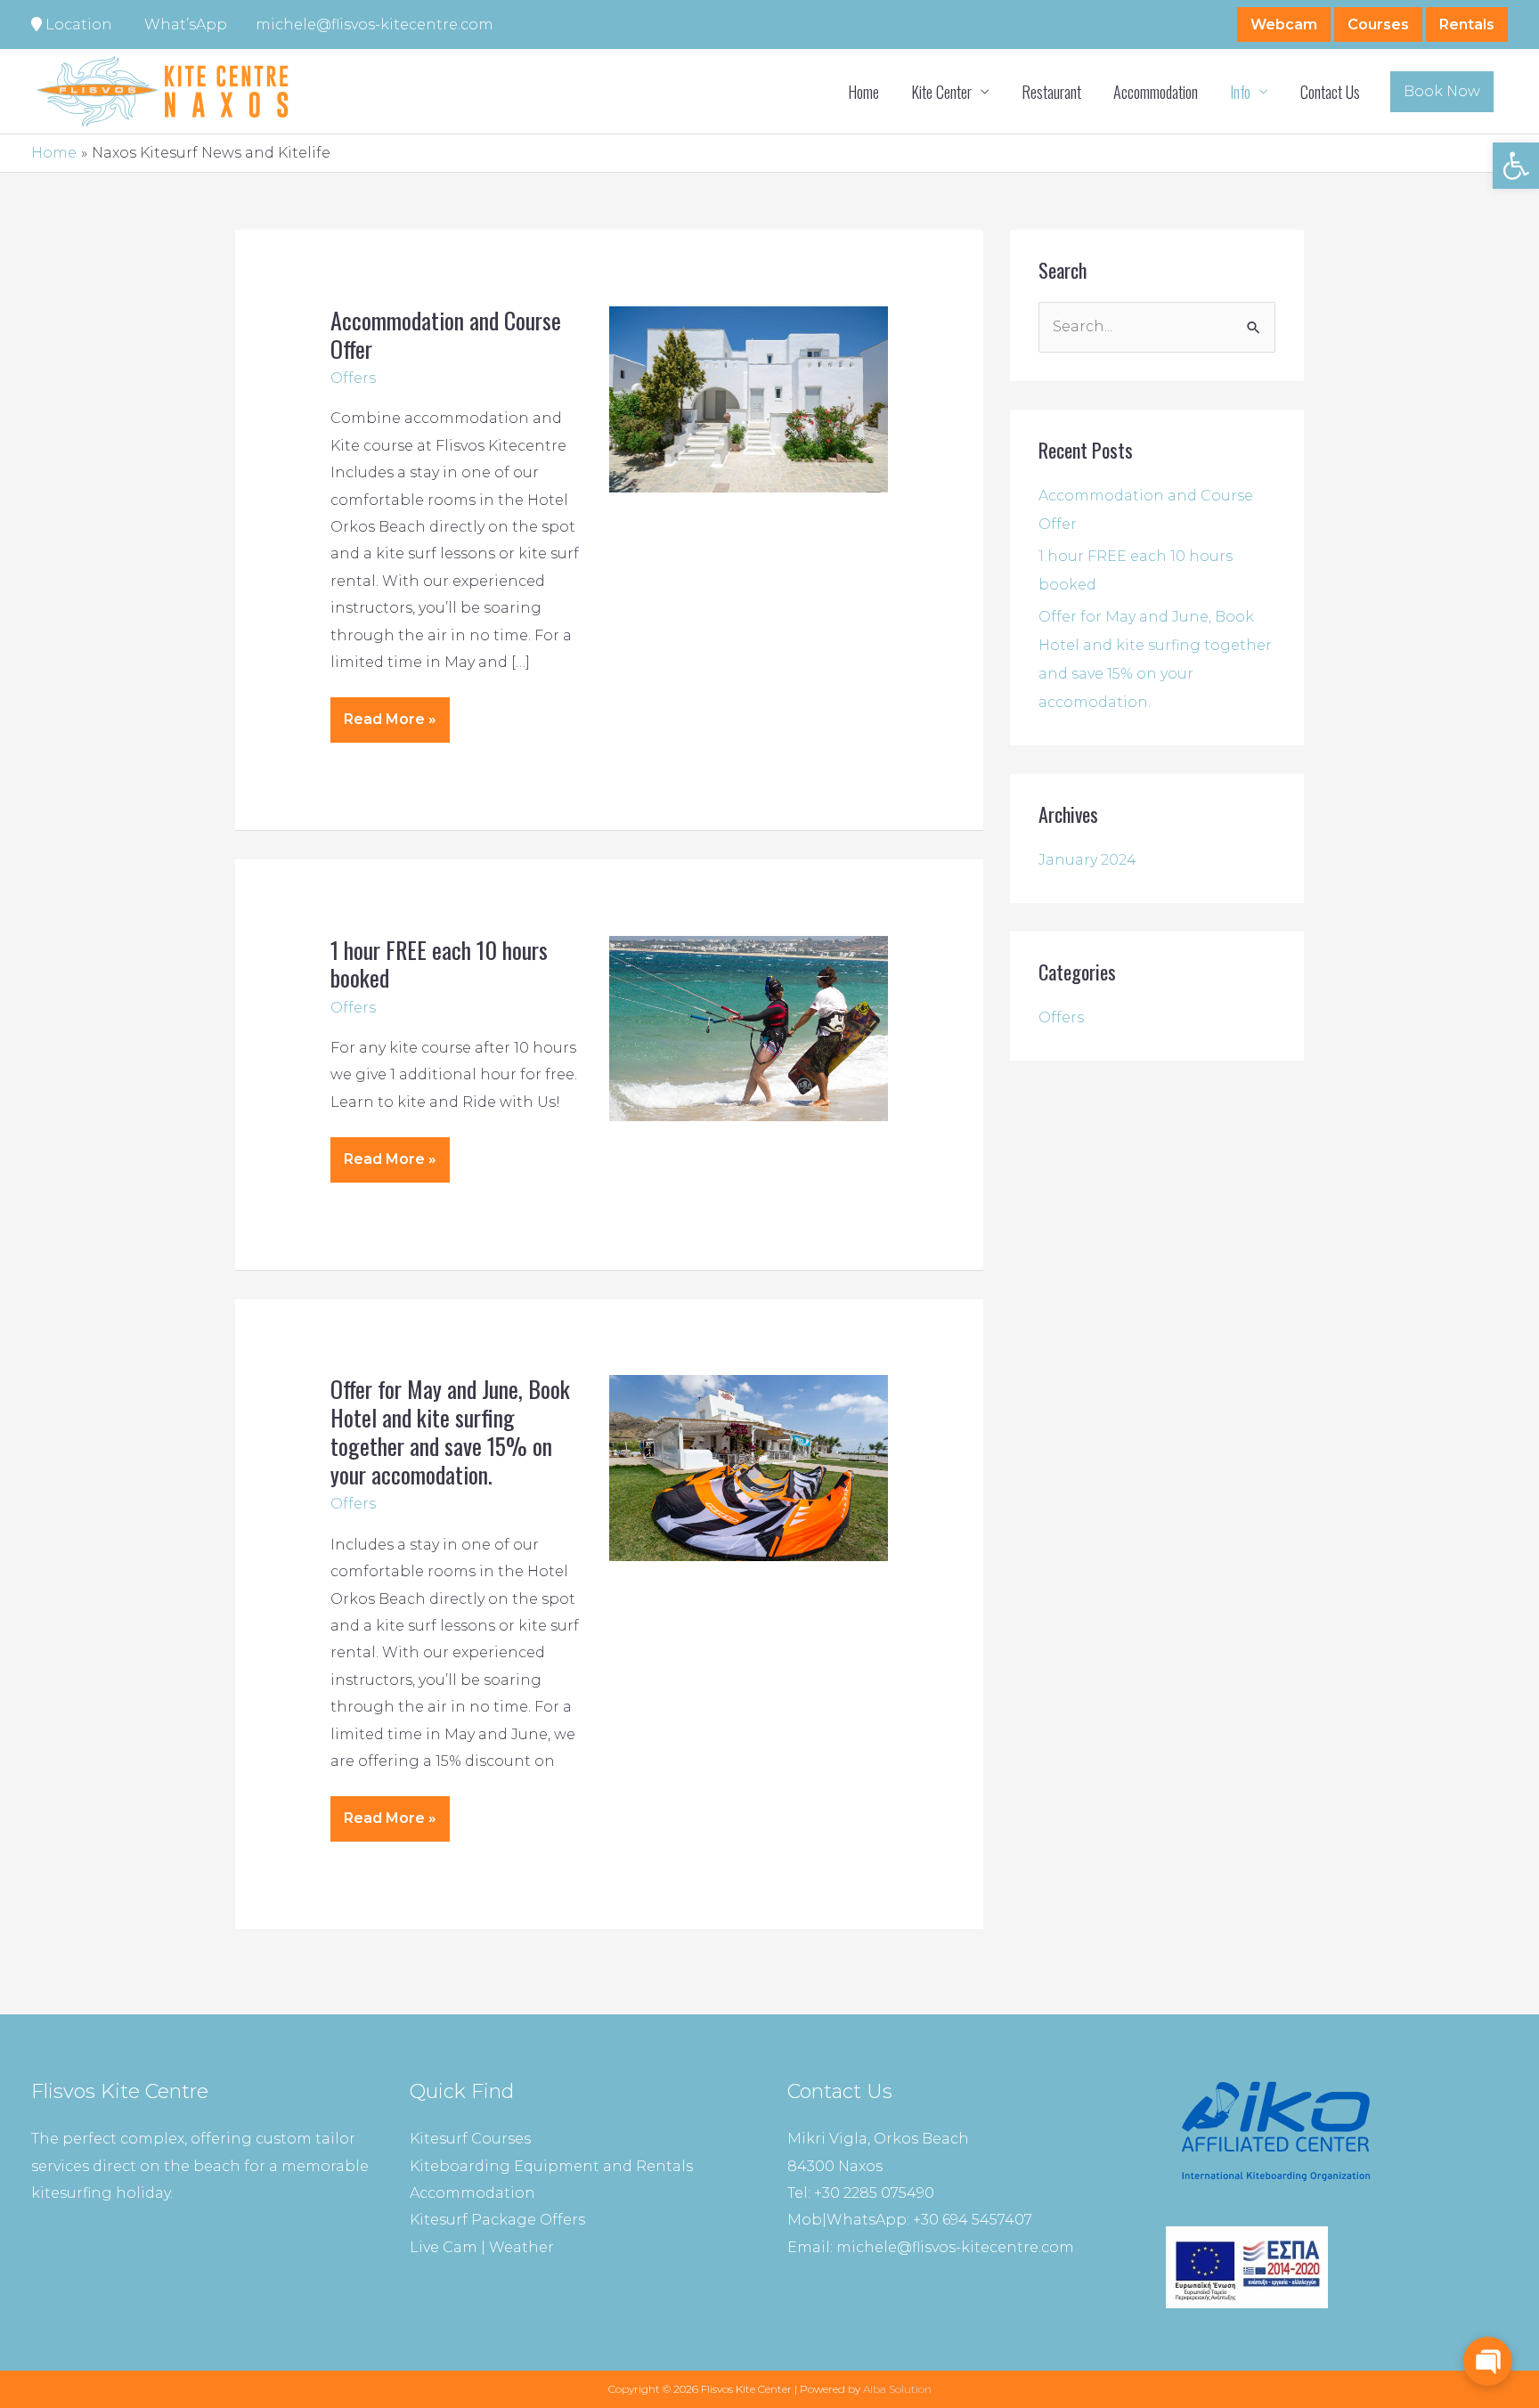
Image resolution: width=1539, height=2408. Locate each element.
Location (77, 24)
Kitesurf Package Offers (497, 2220)
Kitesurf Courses (470, 2139)
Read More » (396, 712)
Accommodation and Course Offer (446, 334)
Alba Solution (897, 2389)
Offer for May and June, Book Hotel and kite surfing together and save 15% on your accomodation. (450, 1432)
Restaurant (1051, 92)
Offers (353, 378)
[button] (1516, 166)
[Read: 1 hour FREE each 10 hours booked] (749, 1027)
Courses (1378, 24)
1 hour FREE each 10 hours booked (439, 964)
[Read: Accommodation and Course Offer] (749, 399)
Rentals (1467, 24)
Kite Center (941, 92)
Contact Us (1330, 92)
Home (863, 92)
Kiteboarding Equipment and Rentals (551, 2166)
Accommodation (1156, 92)
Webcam (1284, 24)
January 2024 (1087, 860)
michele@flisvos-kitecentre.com (375, 24)
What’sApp (184, 24)
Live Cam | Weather (482, 2247)
